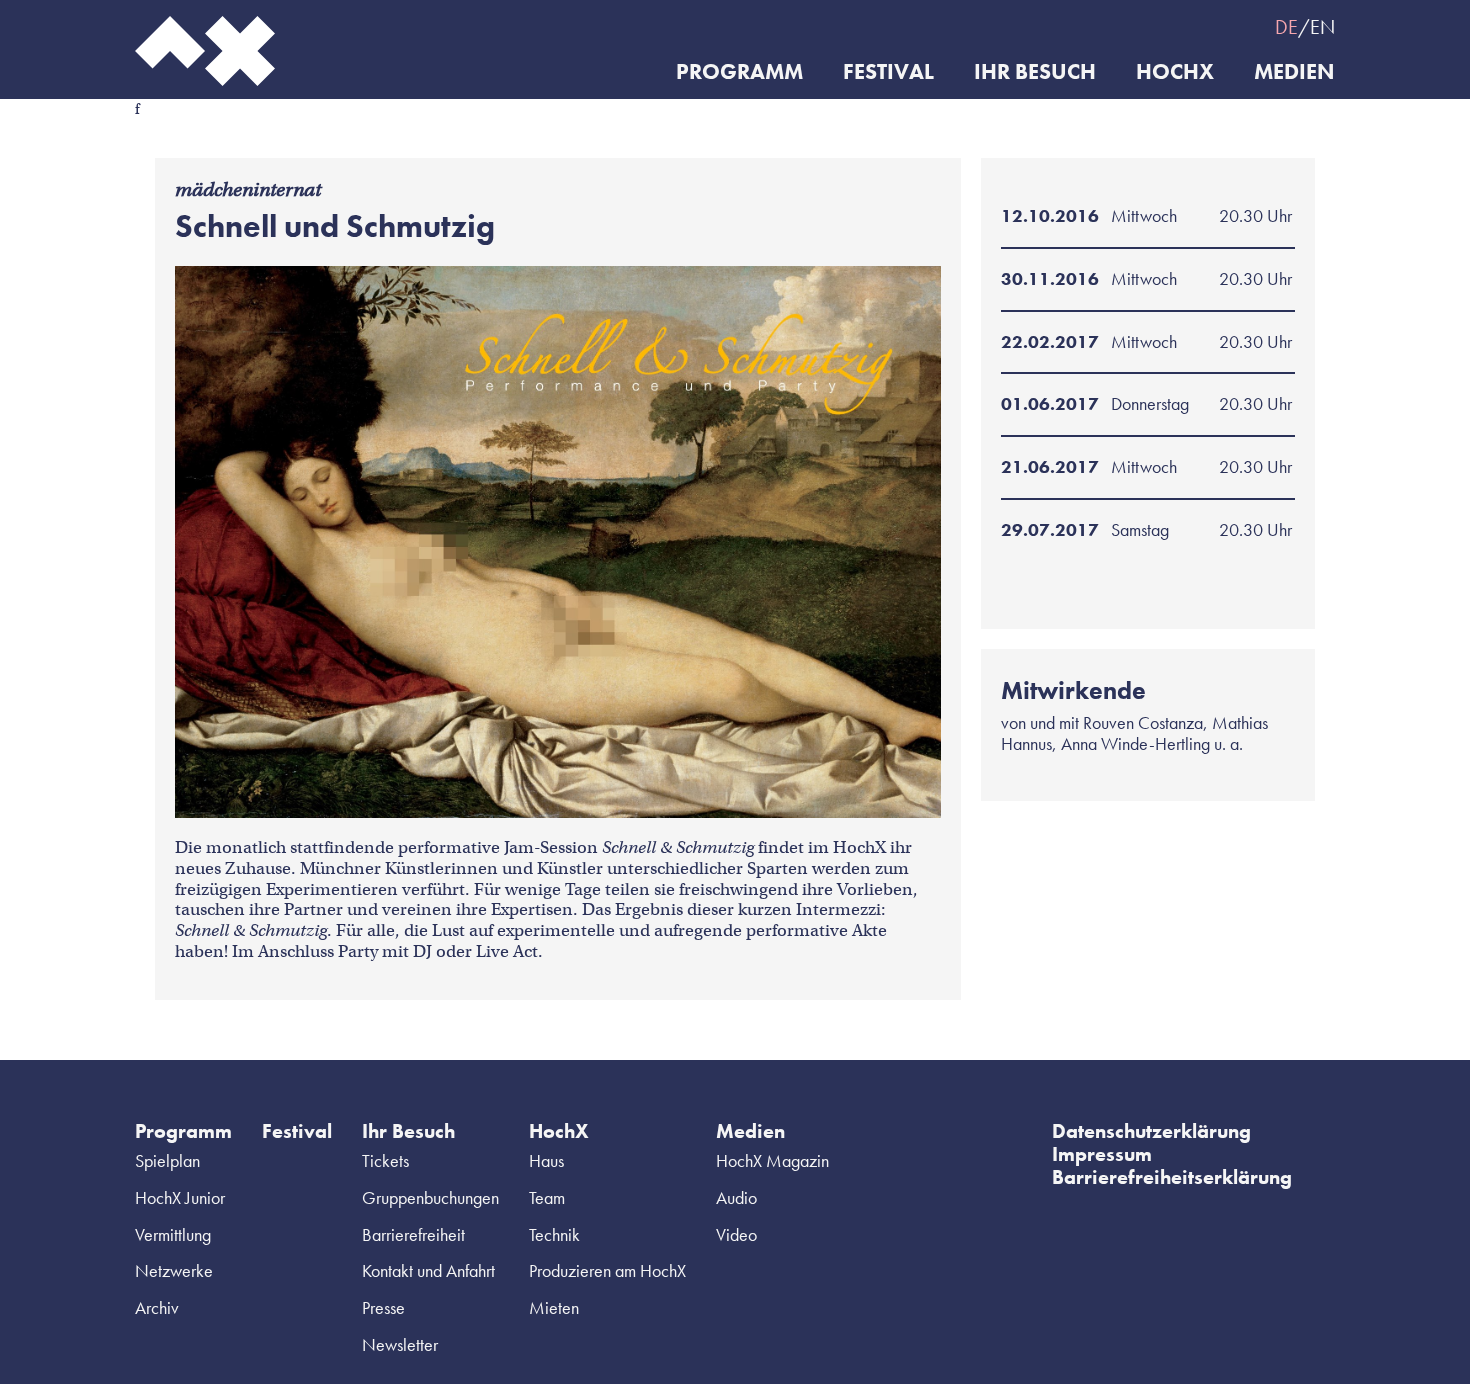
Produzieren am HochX (607, 1270)
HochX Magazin (772, 1160)
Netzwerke (174, 1270)
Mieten (554, 1307)
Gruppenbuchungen (430, 1197)
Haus (546, 1160)
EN (1322, 27)
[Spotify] (1145, 26)
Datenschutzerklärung (1151, 1131)
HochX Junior (180, 1197)
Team (547, 1197)
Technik (554, 1234)
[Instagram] (1105, 26)
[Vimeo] (1185, 26)
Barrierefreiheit (413, 1234)
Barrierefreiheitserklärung (1172, 1177)
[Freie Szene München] (1225, 26)
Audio (736, 1197)
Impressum (1102, 1154)
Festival (888, 72)
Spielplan (167, 1160)
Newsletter (400, 1344)
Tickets (385, 1160)
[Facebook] (1065, 26)
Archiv (157, 1307)
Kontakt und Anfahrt (428, 1270)
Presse (383, 1307)
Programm (739, 72)
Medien (1294, 72)
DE (1286, 27)
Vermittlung (173, 1234)
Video (736, 1234)
